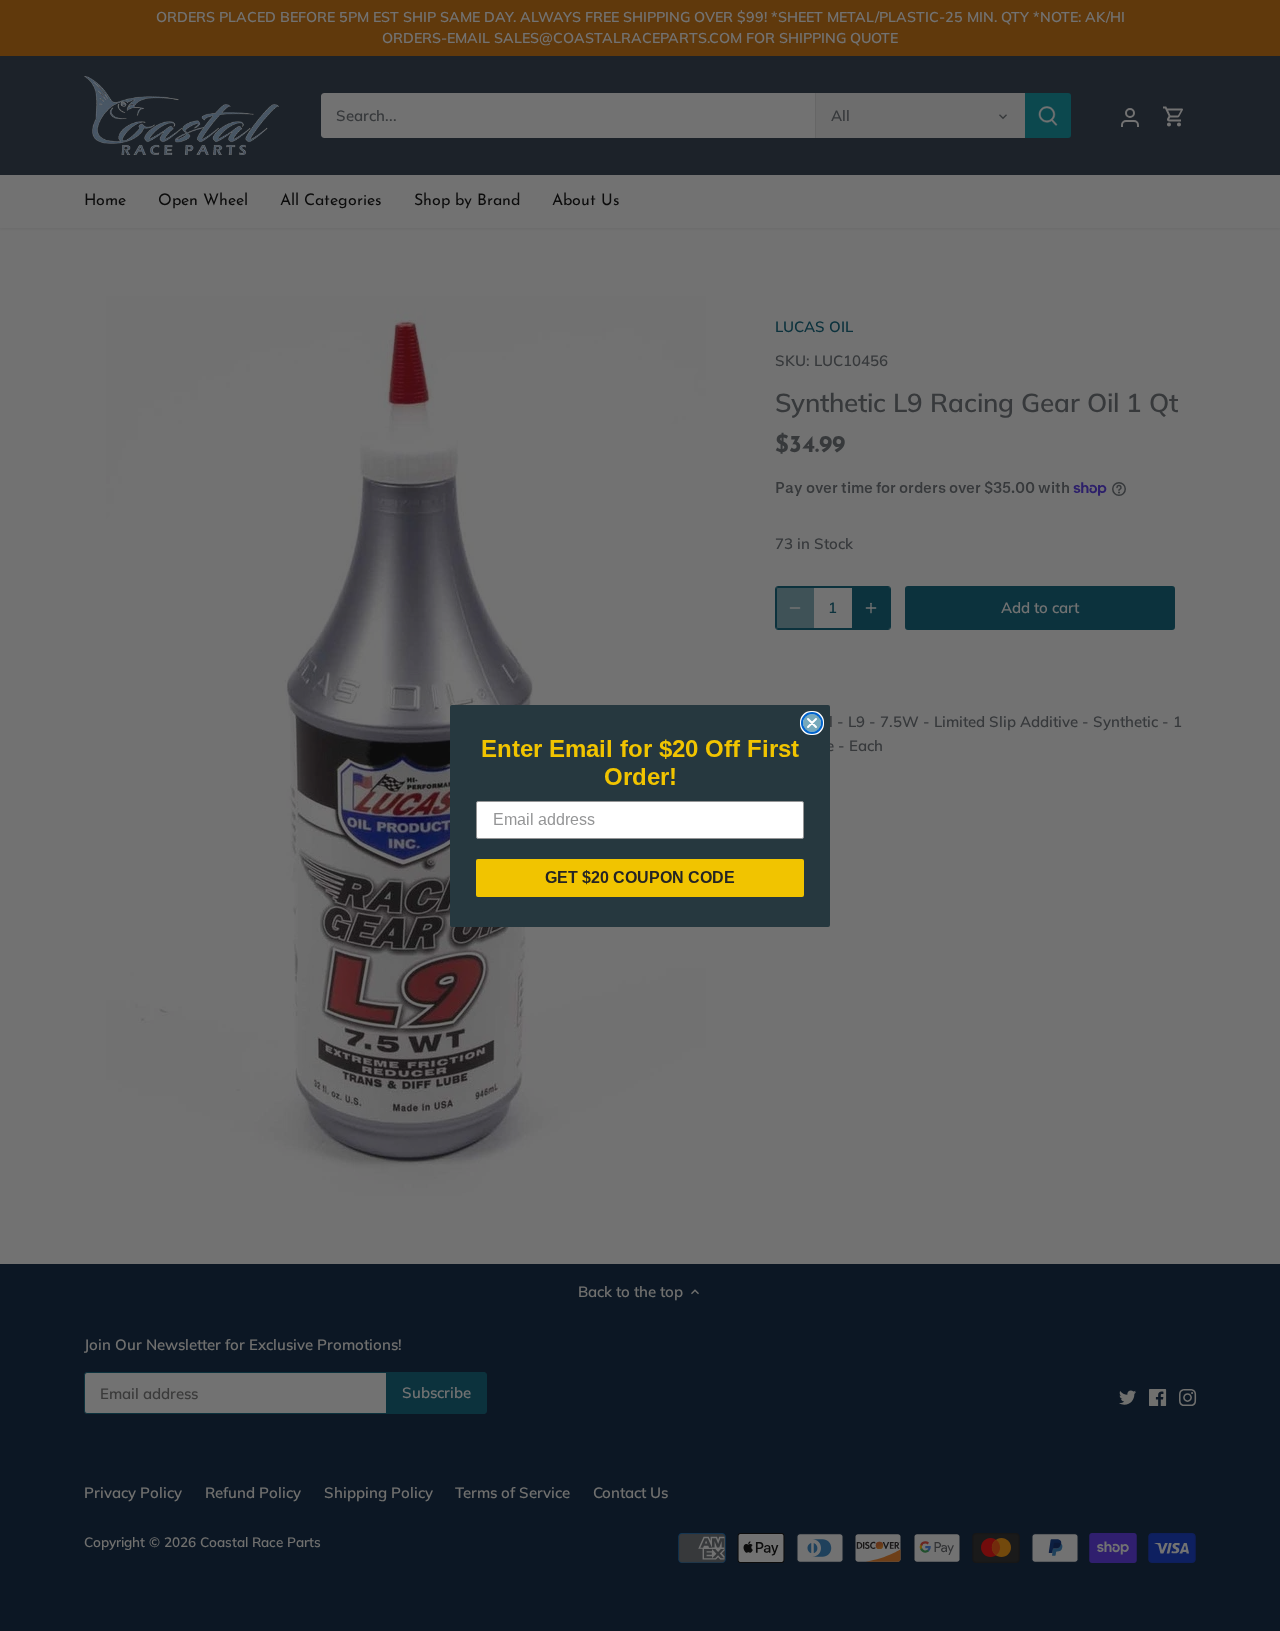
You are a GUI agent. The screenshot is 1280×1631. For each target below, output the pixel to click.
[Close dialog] (812, 723)
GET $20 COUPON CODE (640, 877)
